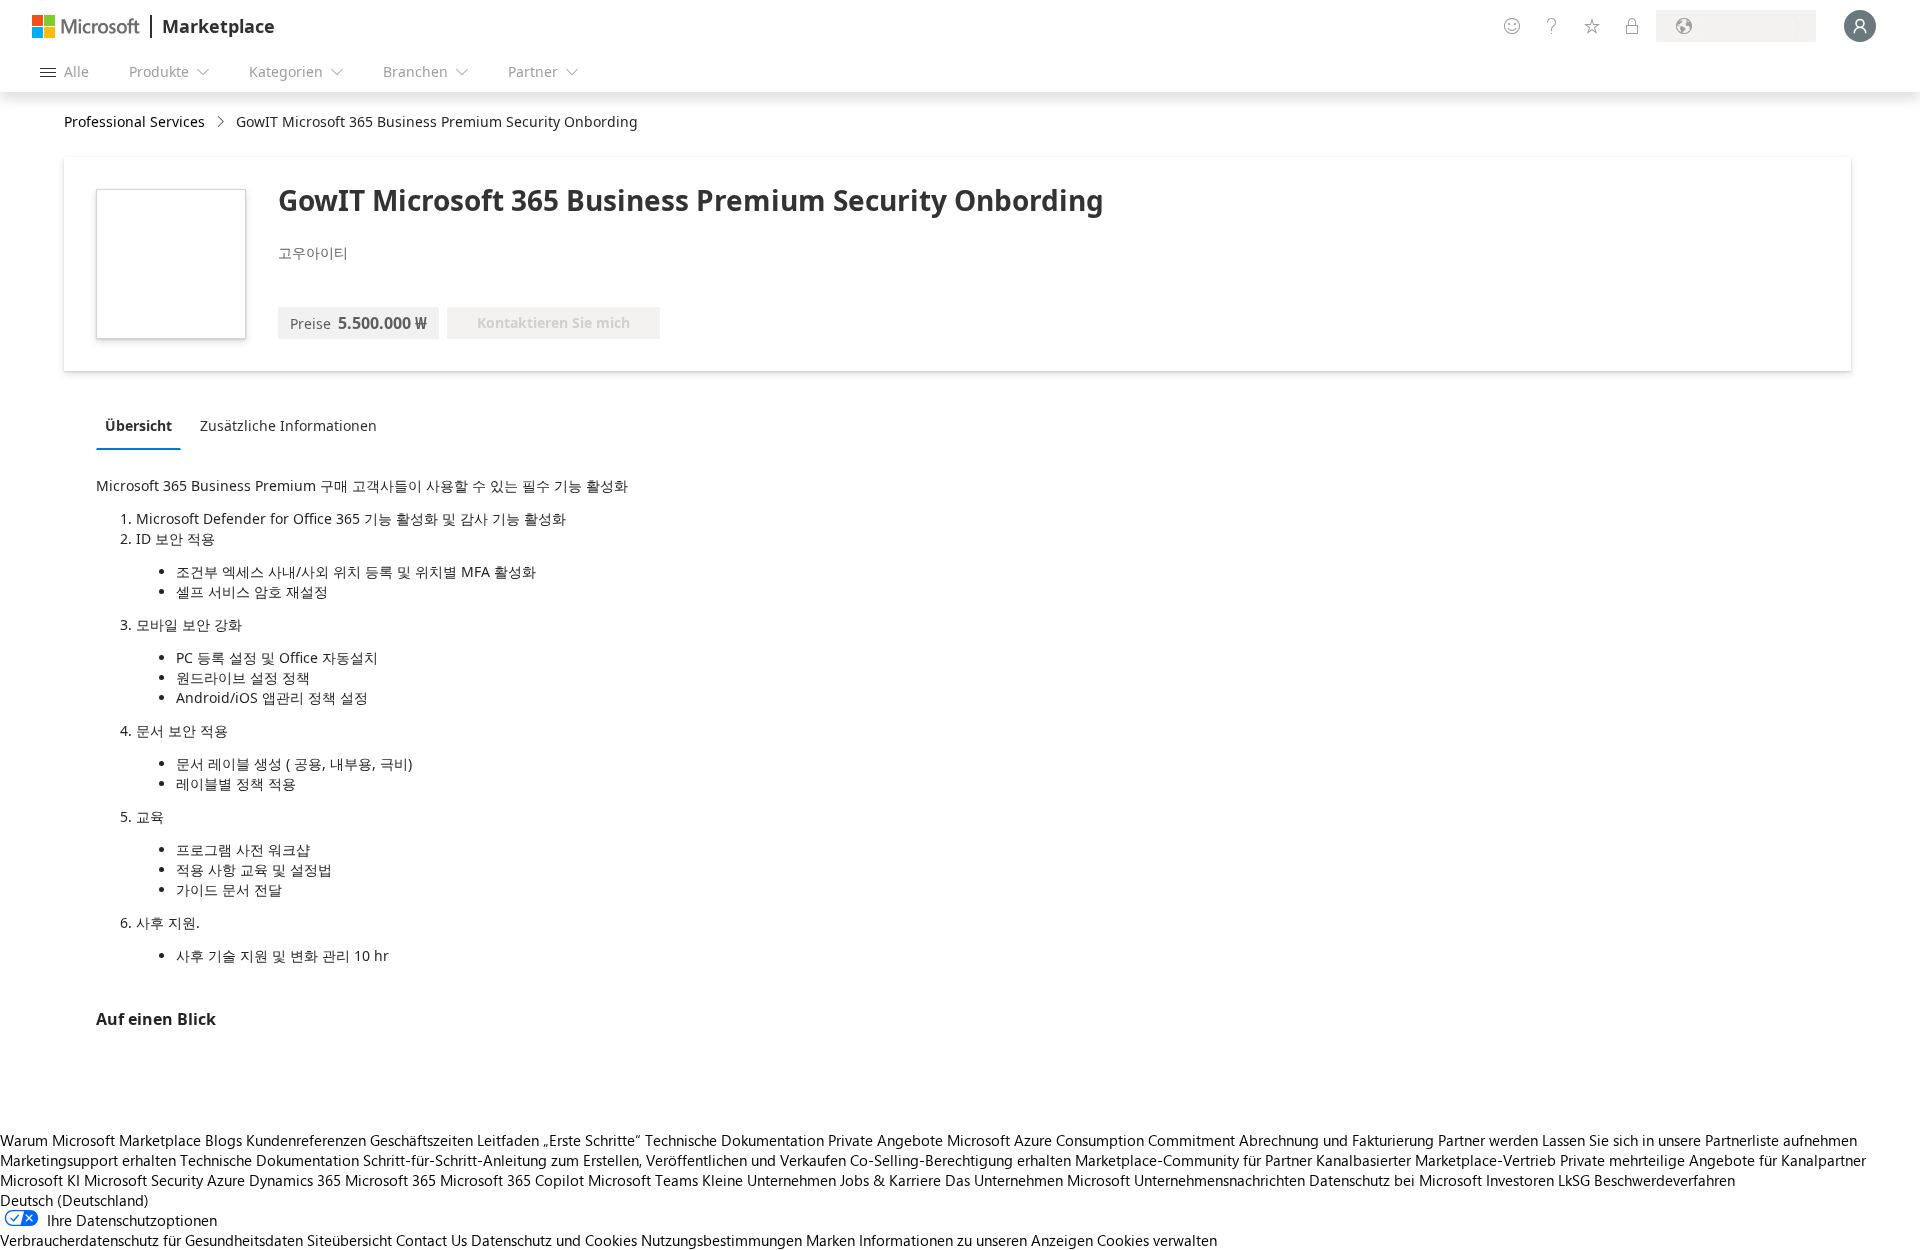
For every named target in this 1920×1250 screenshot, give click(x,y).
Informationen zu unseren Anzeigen (976, 1240)
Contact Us (431, 1240)
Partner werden (1488, 1140)
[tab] (143, 425)
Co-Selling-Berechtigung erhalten (960, 1160)
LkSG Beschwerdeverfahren (1646, 1180)
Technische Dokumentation (734, 1140)
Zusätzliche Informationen (288, 425)
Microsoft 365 (390, 1180)
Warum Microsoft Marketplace (100, 1140)
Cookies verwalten (1157, 1240)
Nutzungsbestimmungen (721, 1240)
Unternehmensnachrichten (1219, 1180)
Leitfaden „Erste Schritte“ (559, 1140)
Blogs (223, 1140)
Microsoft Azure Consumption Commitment (1093, 1140)
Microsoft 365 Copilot (512, 1180)
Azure (226, 1180)
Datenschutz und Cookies (554, 1240)
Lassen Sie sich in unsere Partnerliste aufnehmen (1699, 1140)
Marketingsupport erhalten (88, 1160)
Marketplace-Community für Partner (1193, 1160)
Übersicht (138, 425)
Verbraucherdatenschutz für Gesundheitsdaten (151, 1240)
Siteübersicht (349, 1240)
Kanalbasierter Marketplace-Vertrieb (1436, 1160)
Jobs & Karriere (890, 1180)
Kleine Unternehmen (769, 1180)
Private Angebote (885, 1140)
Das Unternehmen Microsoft (1037, 1180)
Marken (830, 1240)
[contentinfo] (222, 122)
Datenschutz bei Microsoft (1395, 1180)
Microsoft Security (143, 1180)
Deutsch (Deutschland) (74, 1200)
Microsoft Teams (643, 1180)
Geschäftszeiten (421, 1140)
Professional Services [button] (134, 121)
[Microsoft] (86, 26)
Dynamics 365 (295, 1180)
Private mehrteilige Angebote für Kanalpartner (1713, 1160)
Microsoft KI (40, 1180)
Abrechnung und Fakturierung (1336, 1140)
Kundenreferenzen (306, 1140)
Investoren (1520, 1180)
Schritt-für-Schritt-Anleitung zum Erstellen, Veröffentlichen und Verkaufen (604, 1160)
